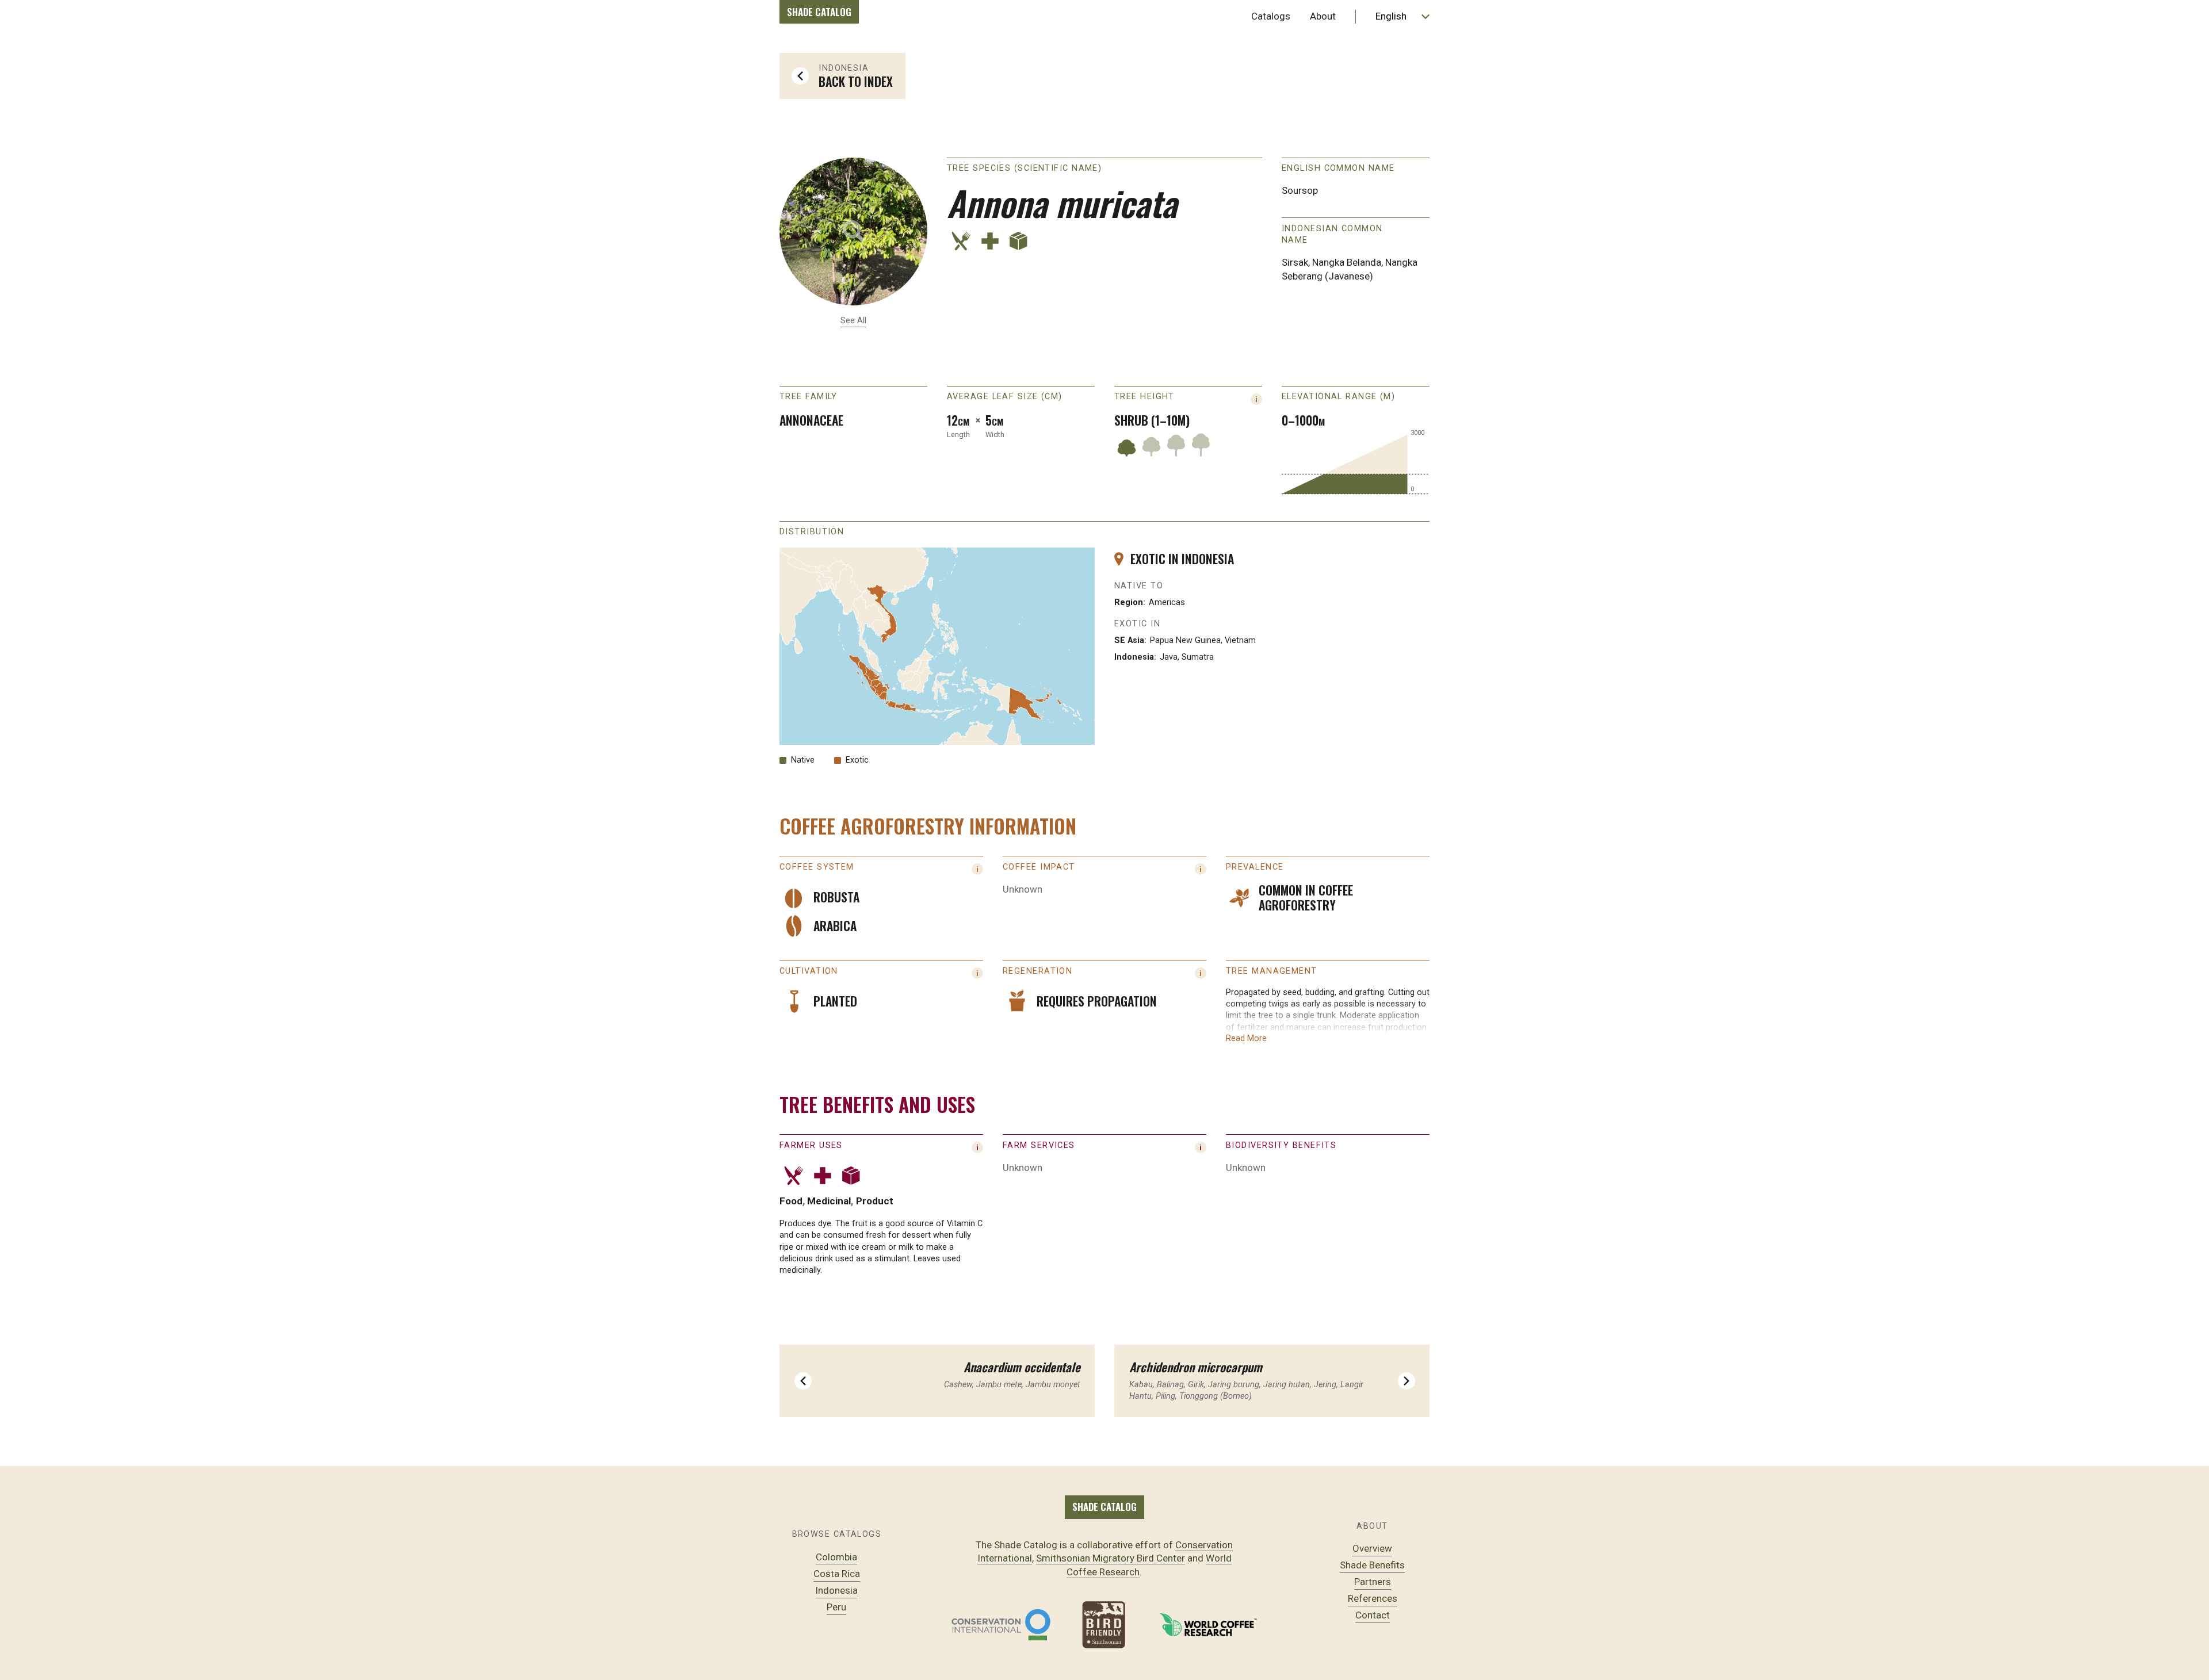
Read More (1246, 1038)
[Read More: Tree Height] (1256, 399)
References (1373, 1598)
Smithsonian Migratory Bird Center (1111, 1558)
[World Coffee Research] (1208, 1625)
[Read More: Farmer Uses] (977, 1147)
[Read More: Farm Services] (1201, 1147)
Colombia (836, 1557)
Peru (836, 1607)
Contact (1373, 1615)
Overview (1372, 1548)
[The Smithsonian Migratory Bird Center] (1104, 1625)
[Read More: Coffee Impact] (1201, 869)
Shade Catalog (819, 12)
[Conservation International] (1001, 1625)
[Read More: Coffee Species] (977, 869)
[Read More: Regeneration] (1201, 973)
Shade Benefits (1372, 1565)
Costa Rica (837, 1574)
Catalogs (1271, 16)
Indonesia (836, 1590)
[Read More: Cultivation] (977, 973)
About (1323, 16)
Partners (1373, 1582)
